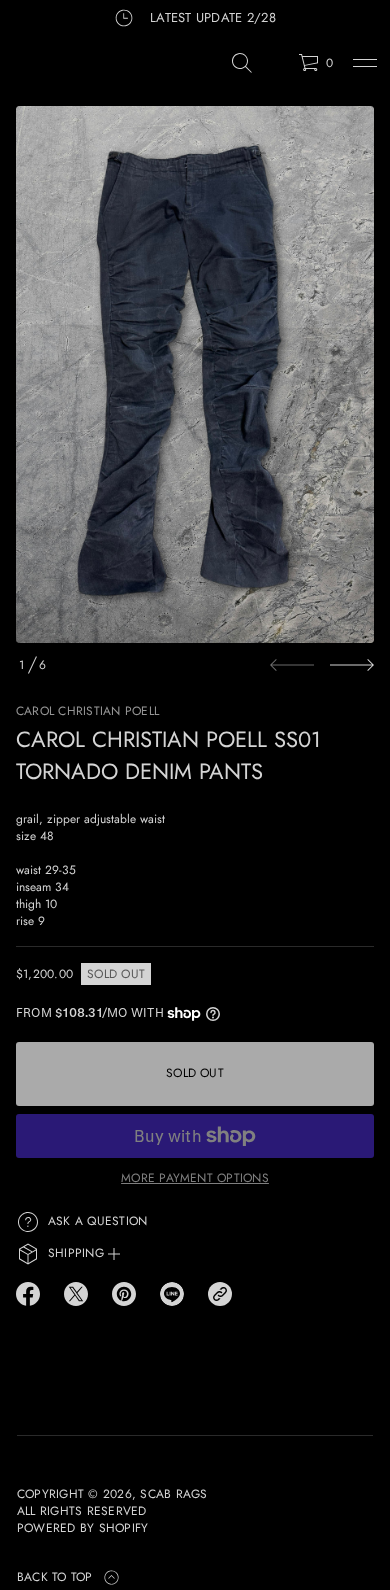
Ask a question (97, 1221)
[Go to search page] (242, 63)
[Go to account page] (276, 67)
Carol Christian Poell (87, 711)
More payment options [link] (195, 1178)
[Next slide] (352, 665)
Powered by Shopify (82, 1528)
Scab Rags (173, 1494)
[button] (242, 63)
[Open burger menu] (365, 63)
